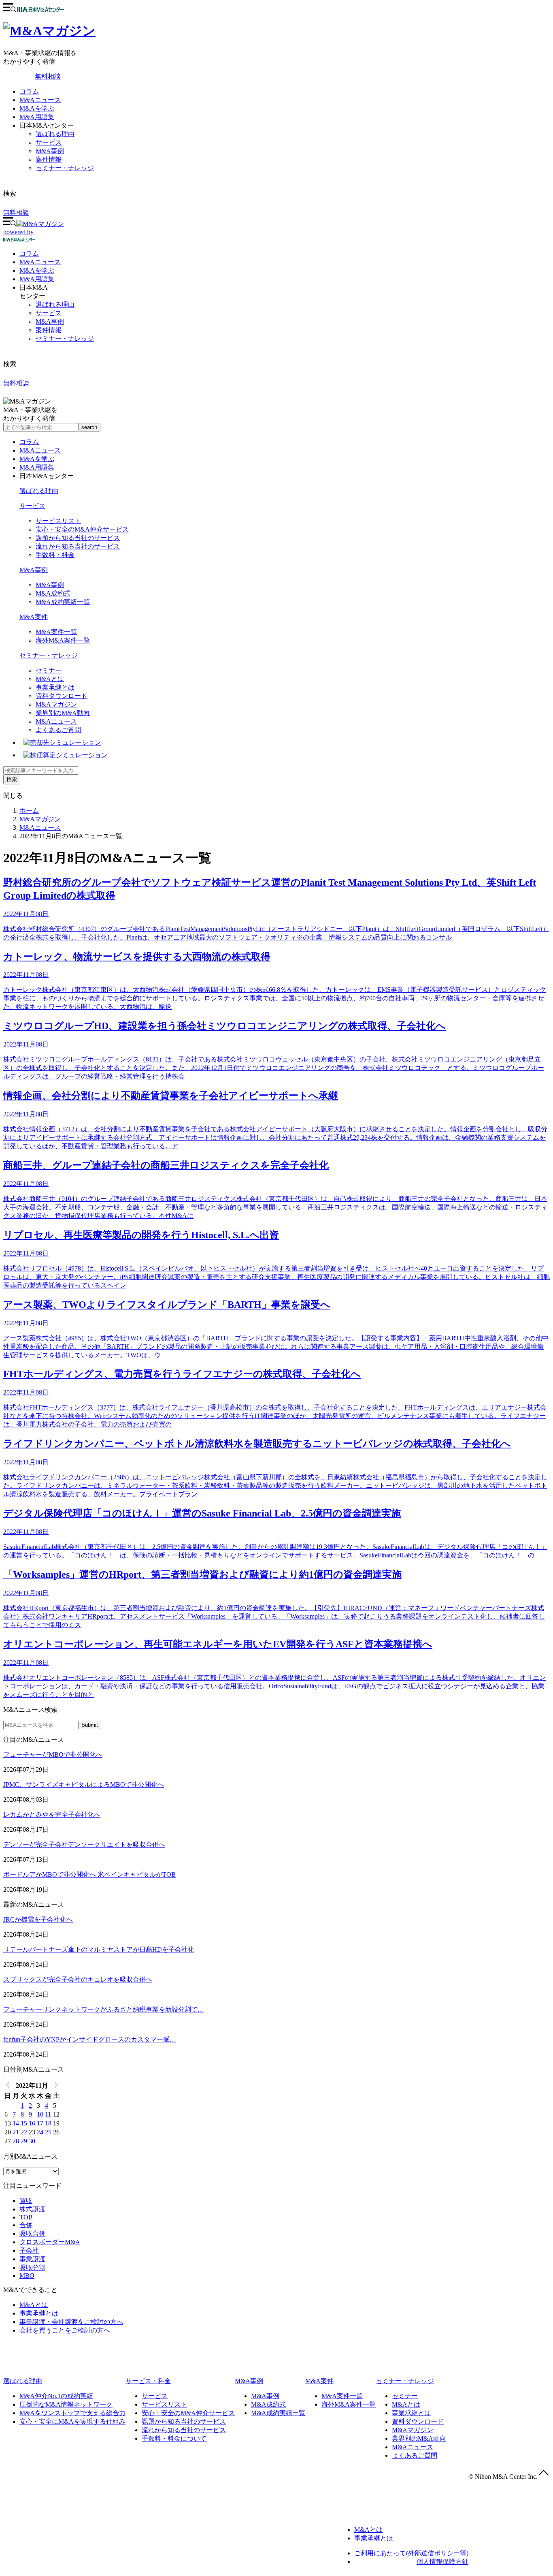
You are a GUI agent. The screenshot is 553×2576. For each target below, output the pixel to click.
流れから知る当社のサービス (78, 546)
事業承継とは (55, 687)
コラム (29, 91)
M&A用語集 (37, 117)
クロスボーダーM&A (50, 2242)
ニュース (40, 262)
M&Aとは (50, 679)
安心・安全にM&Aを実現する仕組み (72, 2421)
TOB (26, 2217)
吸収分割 (32, 2267)
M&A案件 (34, 617)
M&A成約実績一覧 (63, 602)
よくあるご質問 (58, 730)
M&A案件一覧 (56, 632)
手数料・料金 (55, 555)
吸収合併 (32, 2233)
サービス (49, 142)
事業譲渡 (32, 2259)
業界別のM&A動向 (63, 713)
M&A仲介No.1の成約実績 (56, 2396)
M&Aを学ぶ (37, 108)
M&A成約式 (53, 593)
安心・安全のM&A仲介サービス (82, 529)
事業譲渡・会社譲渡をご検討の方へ (71, 2322)
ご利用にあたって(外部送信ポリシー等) (411, 2553)
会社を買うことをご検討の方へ (65, 2330)
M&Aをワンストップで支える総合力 (72, 2413)
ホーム (29, 811)
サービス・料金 (148, 2381)
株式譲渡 (32, 2209)
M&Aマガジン (56, 704)
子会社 (29, 2250)
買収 (26, 2201)
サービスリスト (58, 521)
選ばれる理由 (55, 134)
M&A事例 (50, 151)
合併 (26, 2225)
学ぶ (37, 270)
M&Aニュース (40, 100)
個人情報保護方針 (442, 2562)
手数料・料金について (174, 2438)
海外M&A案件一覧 (63, 640)
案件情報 (49, 159)
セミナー (49, 670)
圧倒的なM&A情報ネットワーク (66, 2404)
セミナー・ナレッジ (65, 168)
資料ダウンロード (62, 696)
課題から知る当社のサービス (78, 538)
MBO (27, 2276)
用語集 (37, 279)
